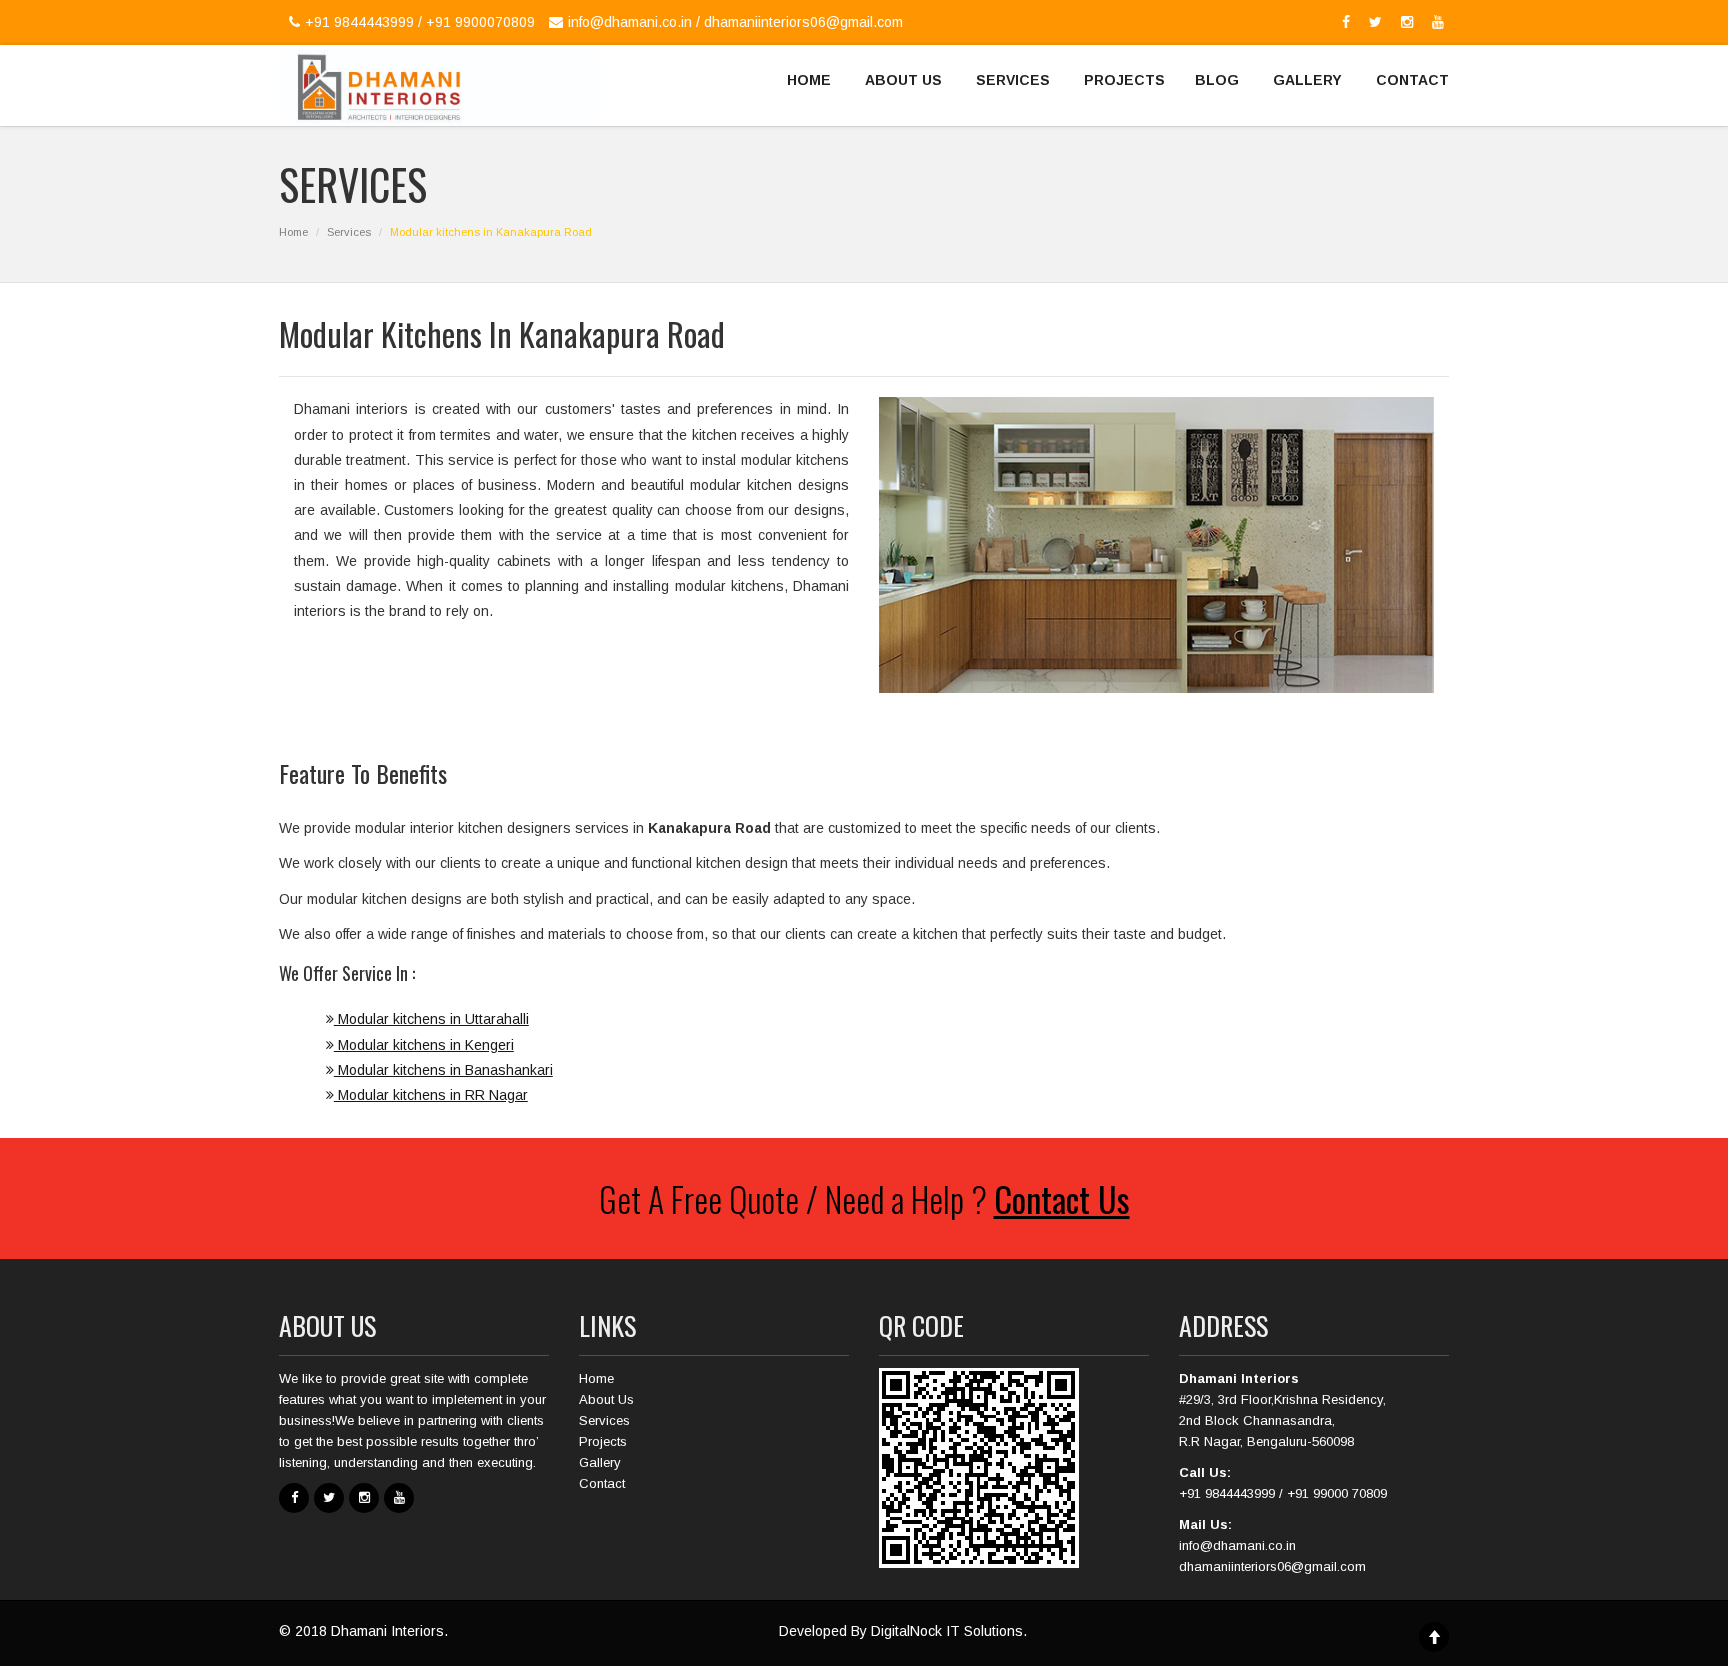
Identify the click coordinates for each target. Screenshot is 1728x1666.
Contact (602, 1483)
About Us (606, 1399)
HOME (809, 80)
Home (293, 232)
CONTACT (1412, 80)
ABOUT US (903, 80)
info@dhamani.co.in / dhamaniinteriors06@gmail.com (735, 22)
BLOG (1217, 80)
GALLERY (1307, 80)
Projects (603, 1441)
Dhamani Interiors (387, 1631)
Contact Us (1062, 1198)
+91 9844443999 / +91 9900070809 (420, 22)
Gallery (600, 1462)
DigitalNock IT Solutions (947, 1631)
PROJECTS (1124, 80)
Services (349, 232)
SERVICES (1013, 80)
